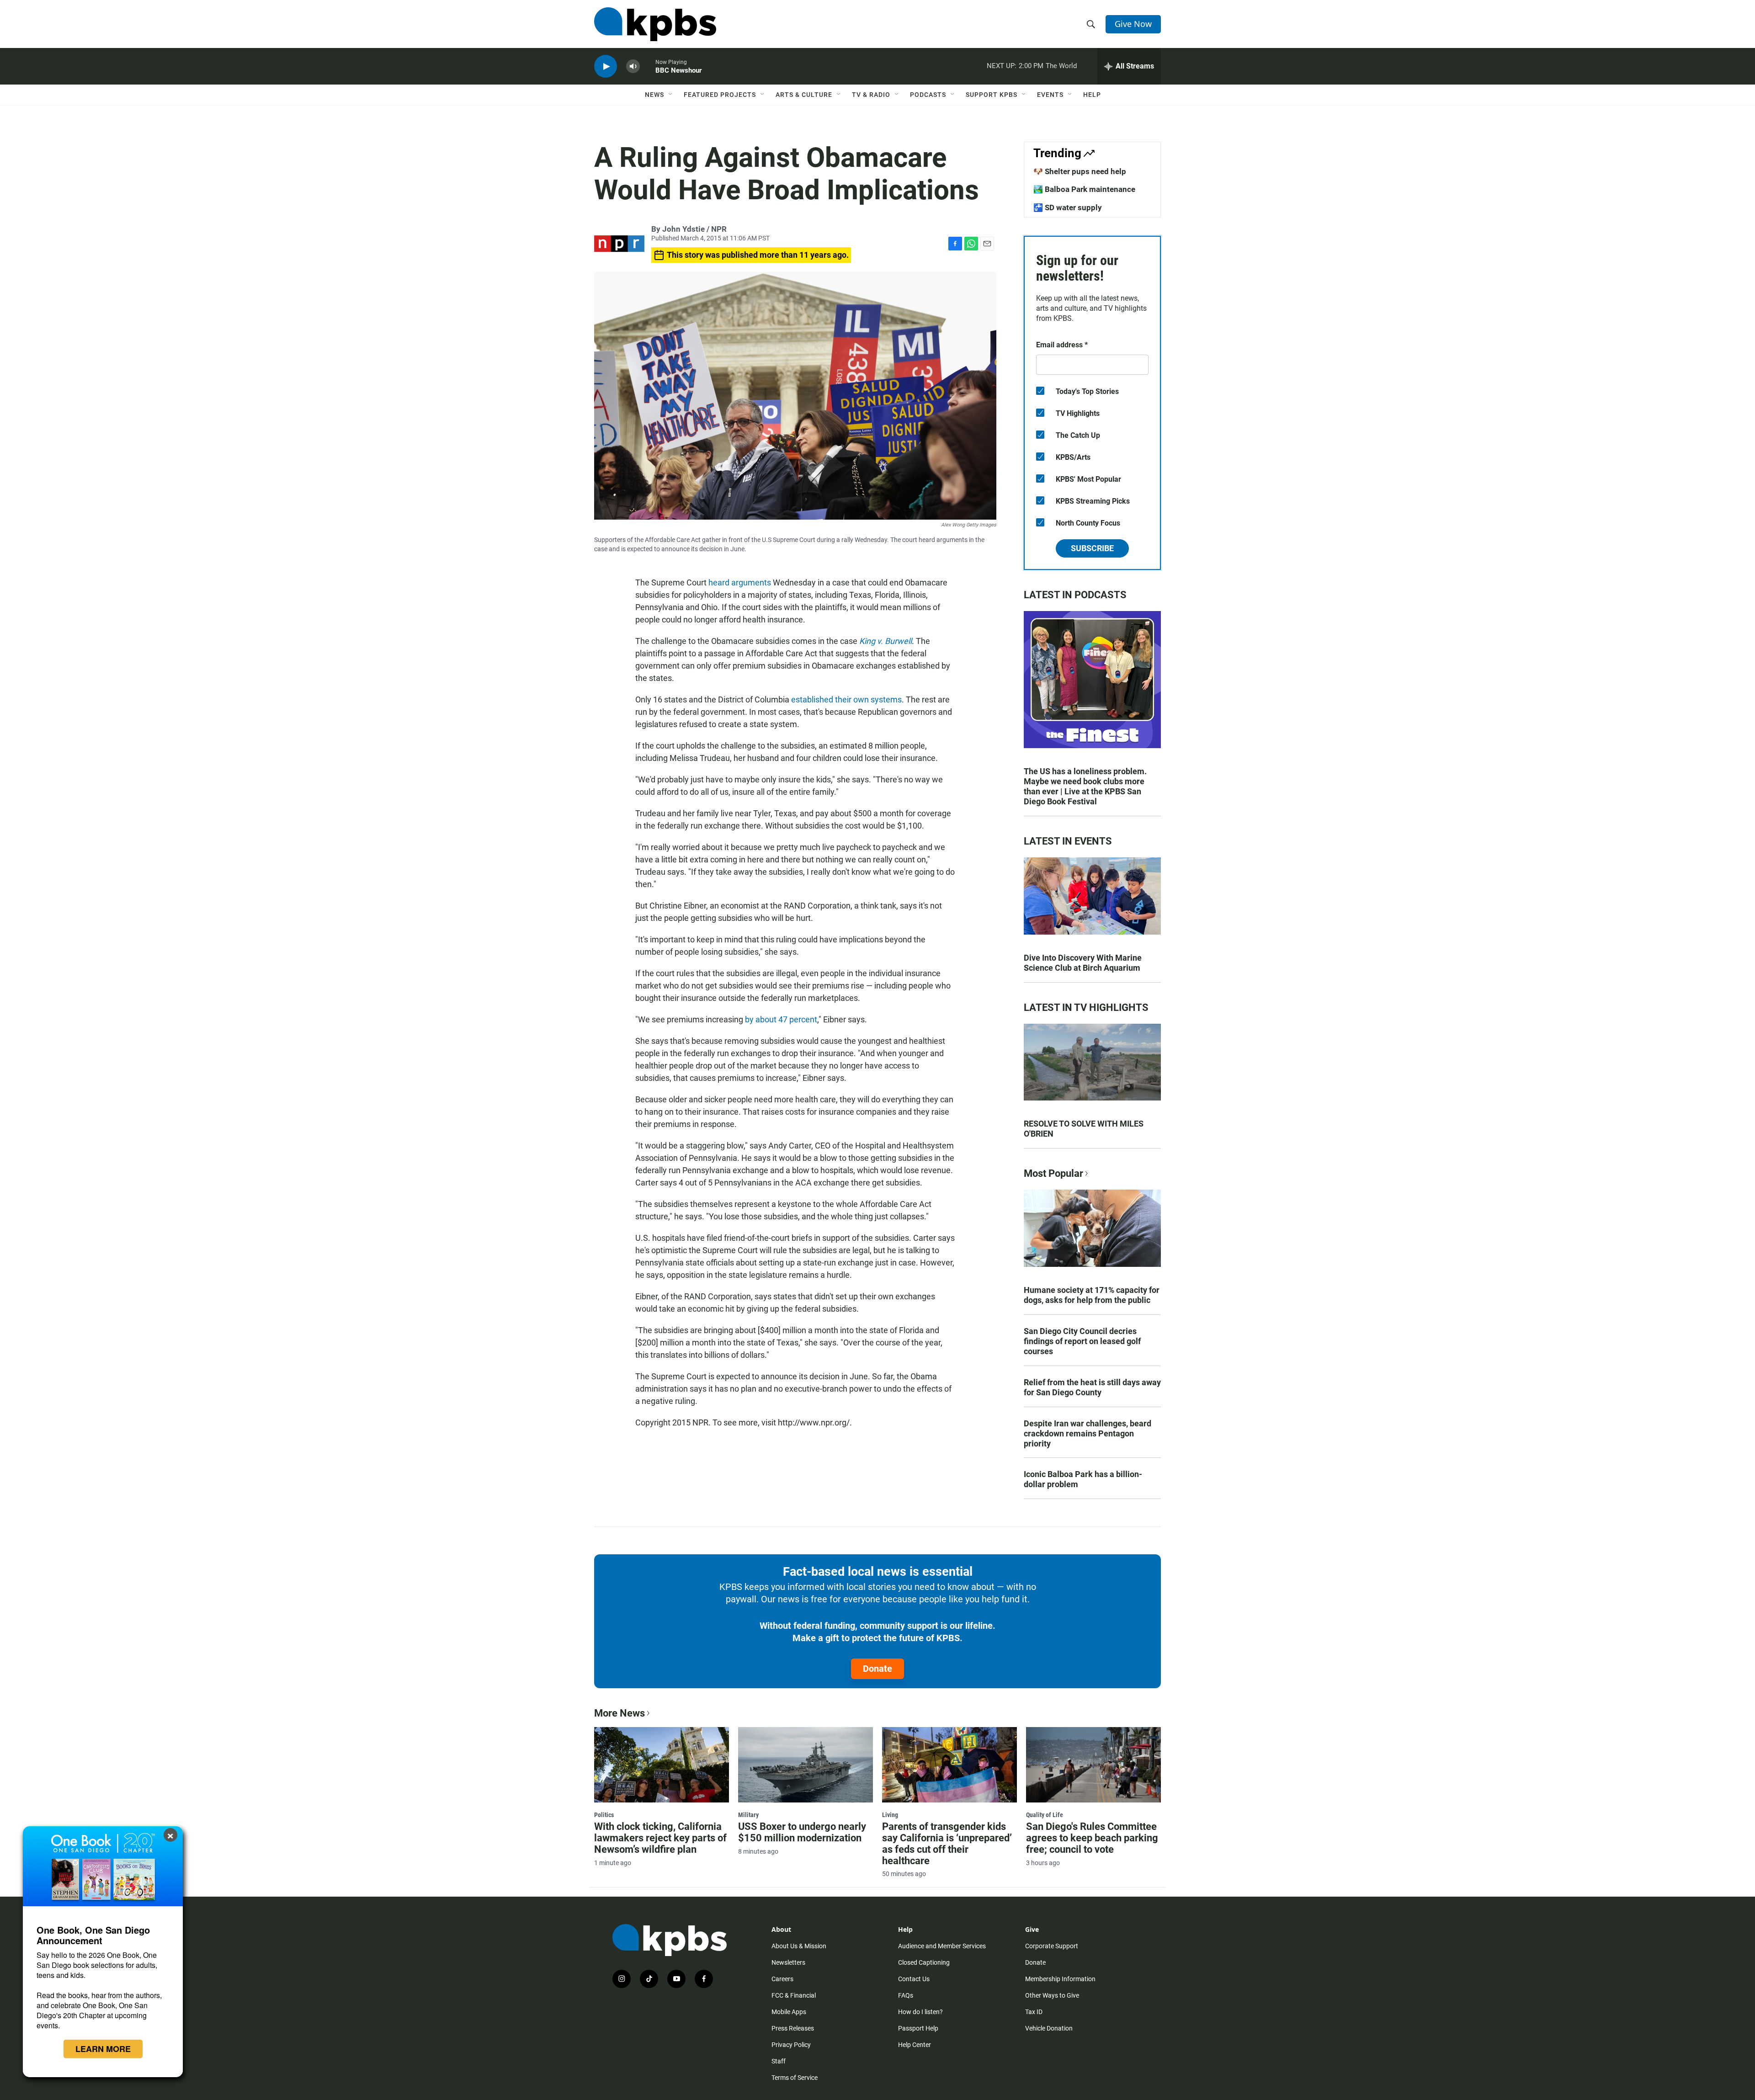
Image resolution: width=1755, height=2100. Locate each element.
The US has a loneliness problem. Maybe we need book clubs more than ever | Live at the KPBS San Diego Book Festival (1085, 786)
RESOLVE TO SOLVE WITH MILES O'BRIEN (1084, 1129)
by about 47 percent (781, 1019)
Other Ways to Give (1052, 1995)
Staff (779, 2061)
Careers (782, 1979)
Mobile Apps (789, 2012)
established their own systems (846, 699)
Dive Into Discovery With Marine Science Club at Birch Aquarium (1083, 963)
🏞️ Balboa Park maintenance (1084, 189)
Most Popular (1053, 1173)
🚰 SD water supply (1068, 207)
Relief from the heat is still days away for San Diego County (1092, 1387)
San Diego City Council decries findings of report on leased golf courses (1082, 1341)
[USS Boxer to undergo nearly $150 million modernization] (806, 1765)
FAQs (906, 1995)
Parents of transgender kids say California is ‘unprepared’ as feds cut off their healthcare (947, 1844)
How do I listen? (920, 2012)
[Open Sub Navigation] (671, 95)
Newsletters (788, 1962)
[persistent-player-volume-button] (633, 66)
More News (620, 1713)
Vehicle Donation (1049, 2028)
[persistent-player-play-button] (606, 66)
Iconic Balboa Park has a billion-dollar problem (1083, 1479)
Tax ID (1034, 2012)
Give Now (1133, 24)
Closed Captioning (924, 1962)
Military (748, 1815)
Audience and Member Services (942, 1946)
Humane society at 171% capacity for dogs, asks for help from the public (1092, 1295)
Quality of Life (1045, 1815)
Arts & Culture (804, 95)
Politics (604, 1815)
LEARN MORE (103, 2049)
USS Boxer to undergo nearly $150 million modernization (802, 1832)
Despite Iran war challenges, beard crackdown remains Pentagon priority (1088, 1433)
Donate (877, 1669)
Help (1092, 95)
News (654, 95)
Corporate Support (1052, 1946)
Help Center (915, 2045)
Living (890, 1815)
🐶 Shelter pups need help (1080, 171)
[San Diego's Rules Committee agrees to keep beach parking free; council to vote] (1093, 1765)
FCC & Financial (794, 1995)
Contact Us (914, 1979)
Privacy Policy (791, 2045)
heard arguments (740, 582)
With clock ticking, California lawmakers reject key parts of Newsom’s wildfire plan (660, 1838)
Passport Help (918, 2028)
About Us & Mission (799, 1946)
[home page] (655, 24)
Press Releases (793, 2028)
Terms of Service (795, 2078)
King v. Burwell (885, 641)
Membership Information (1060, 1979)
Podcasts (928, 95)
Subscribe (1092, 548)
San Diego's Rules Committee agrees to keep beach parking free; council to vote (1092, 1838)
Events (1050, 95)
